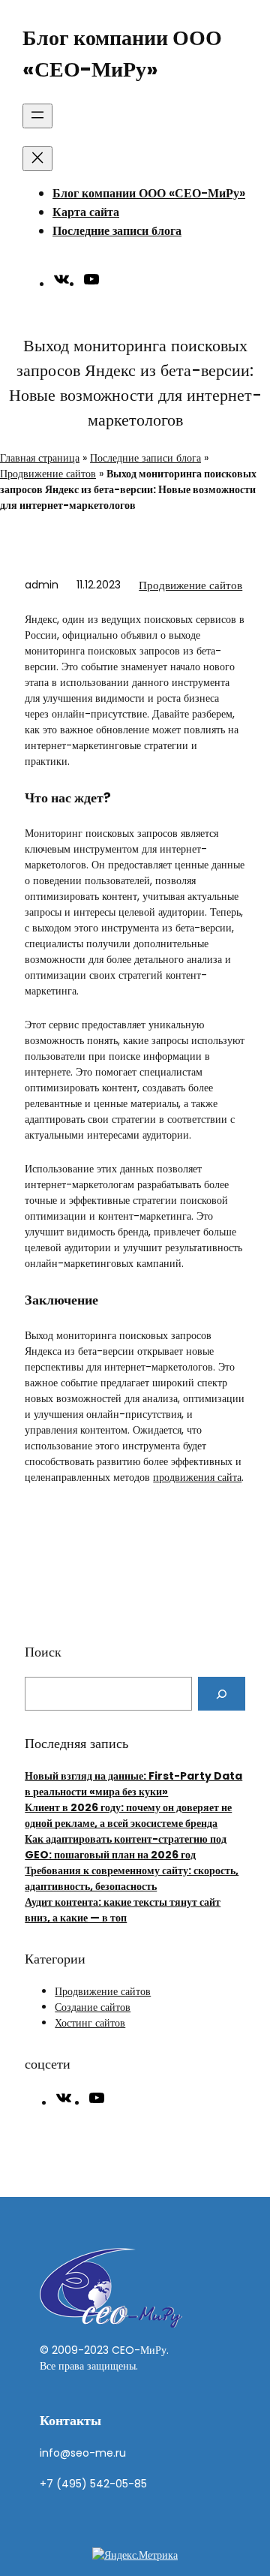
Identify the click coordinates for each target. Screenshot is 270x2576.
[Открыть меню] (37, 116)
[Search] (222, 1694)
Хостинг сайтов (90, 2023)
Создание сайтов (93, 2007)
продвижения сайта (197, 1477)
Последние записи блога (117, 231)
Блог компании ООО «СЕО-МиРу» (149, 193)
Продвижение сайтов (48, 474)
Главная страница (40, 458)
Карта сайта (86, 212)
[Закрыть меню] (37, 159)
